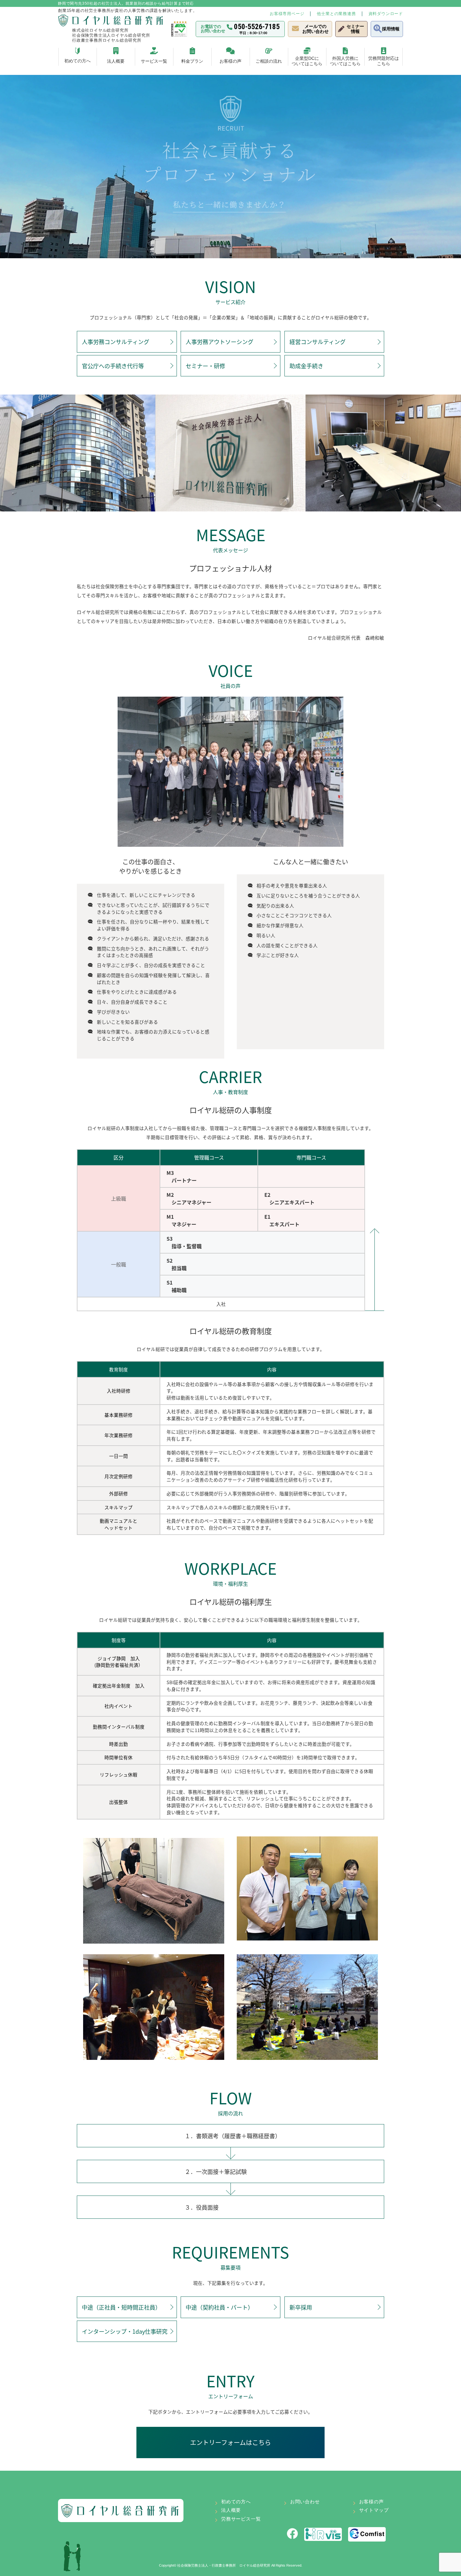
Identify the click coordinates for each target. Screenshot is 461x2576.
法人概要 (231, 2510)
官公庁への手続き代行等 (113, 366)
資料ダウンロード (386, 14)
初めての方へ (236, 2502)
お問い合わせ (305, 2502)
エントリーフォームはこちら (230, 2442)
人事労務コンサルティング (116, 342)
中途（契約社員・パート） (220, 2307)
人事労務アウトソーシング (220, 342)
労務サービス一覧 (241, 2519)
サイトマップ (374, 2510)
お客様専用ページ (287, 14)
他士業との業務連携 (336, 14)
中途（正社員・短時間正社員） (121, 2307)
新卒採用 (301, 2307)
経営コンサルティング (318, 342)
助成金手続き (306, 366)
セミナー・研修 (205, 366)
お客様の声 (371, 2502)
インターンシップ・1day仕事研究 (125, 2331)
